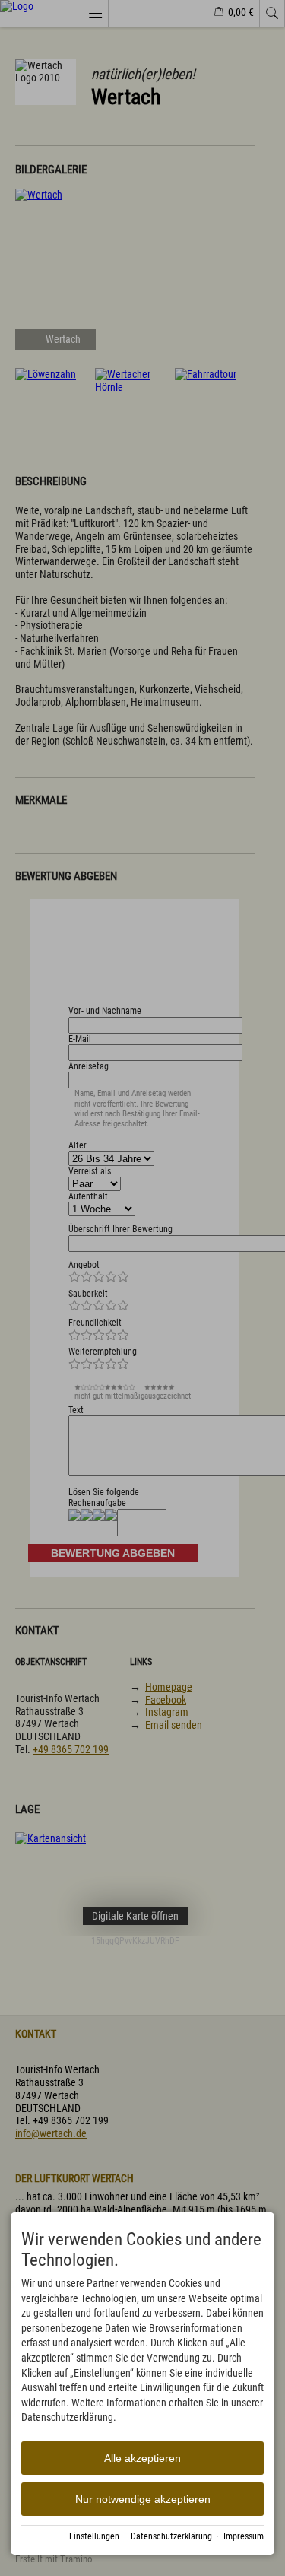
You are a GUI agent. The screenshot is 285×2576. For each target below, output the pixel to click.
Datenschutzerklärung (171, 2536)
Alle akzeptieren (142, 2458)
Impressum (244, 2536)
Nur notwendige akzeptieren (143, 2499)
